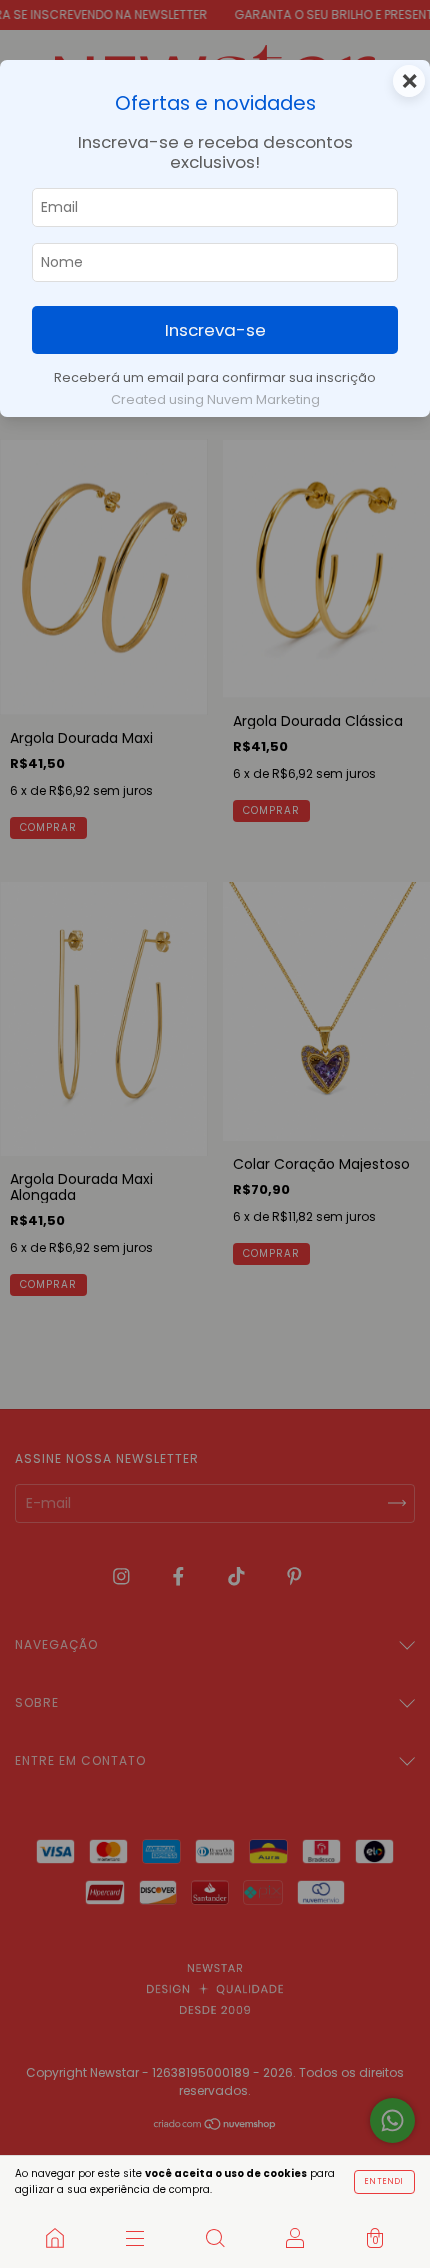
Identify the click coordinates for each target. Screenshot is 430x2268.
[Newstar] (55, 2238)
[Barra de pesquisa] (215, 2238)
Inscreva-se (215, 330)
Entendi (384, 2181)
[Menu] (135, 2238)
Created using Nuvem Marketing (215, 399)
